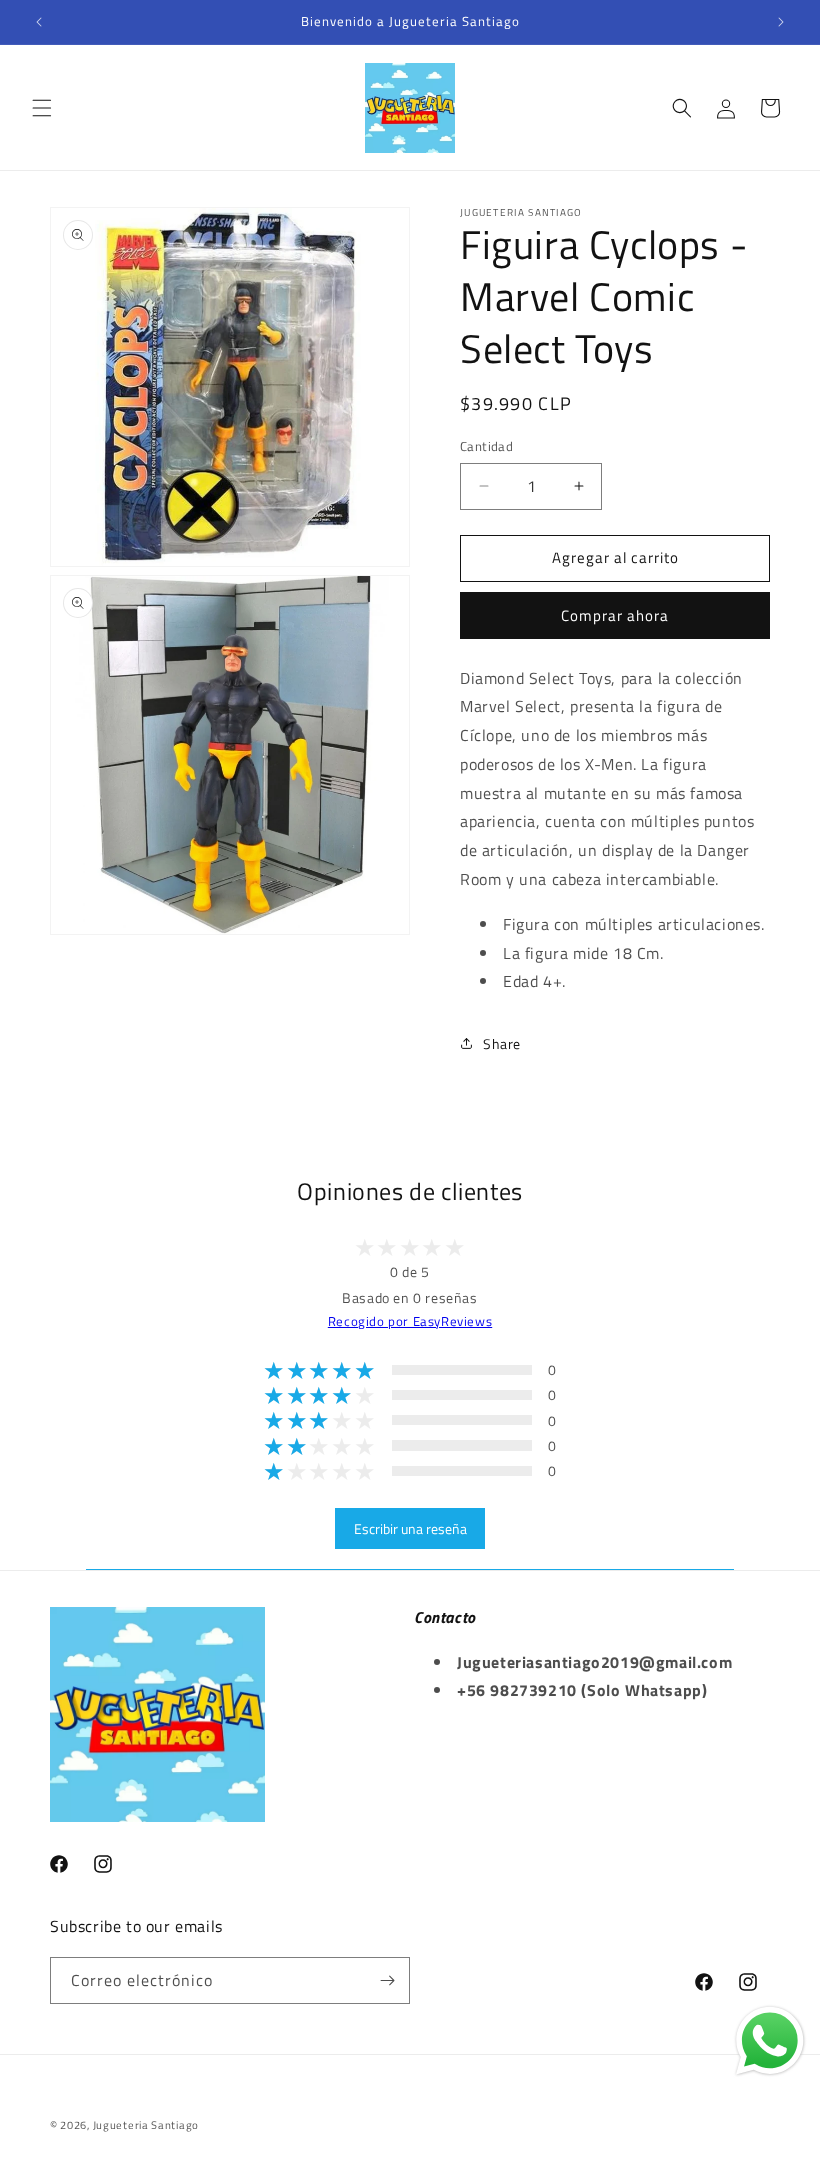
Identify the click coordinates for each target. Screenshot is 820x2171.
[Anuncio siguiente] (781, 22)
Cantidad (486, 446)
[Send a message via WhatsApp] (770, 2041)
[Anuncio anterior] (39, 22)
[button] (42, 108)
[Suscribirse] (387, 1980)
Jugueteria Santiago (146, 2125)
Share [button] (502, 1043)
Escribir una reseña (410, 1528)
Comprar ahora (615, 615)
